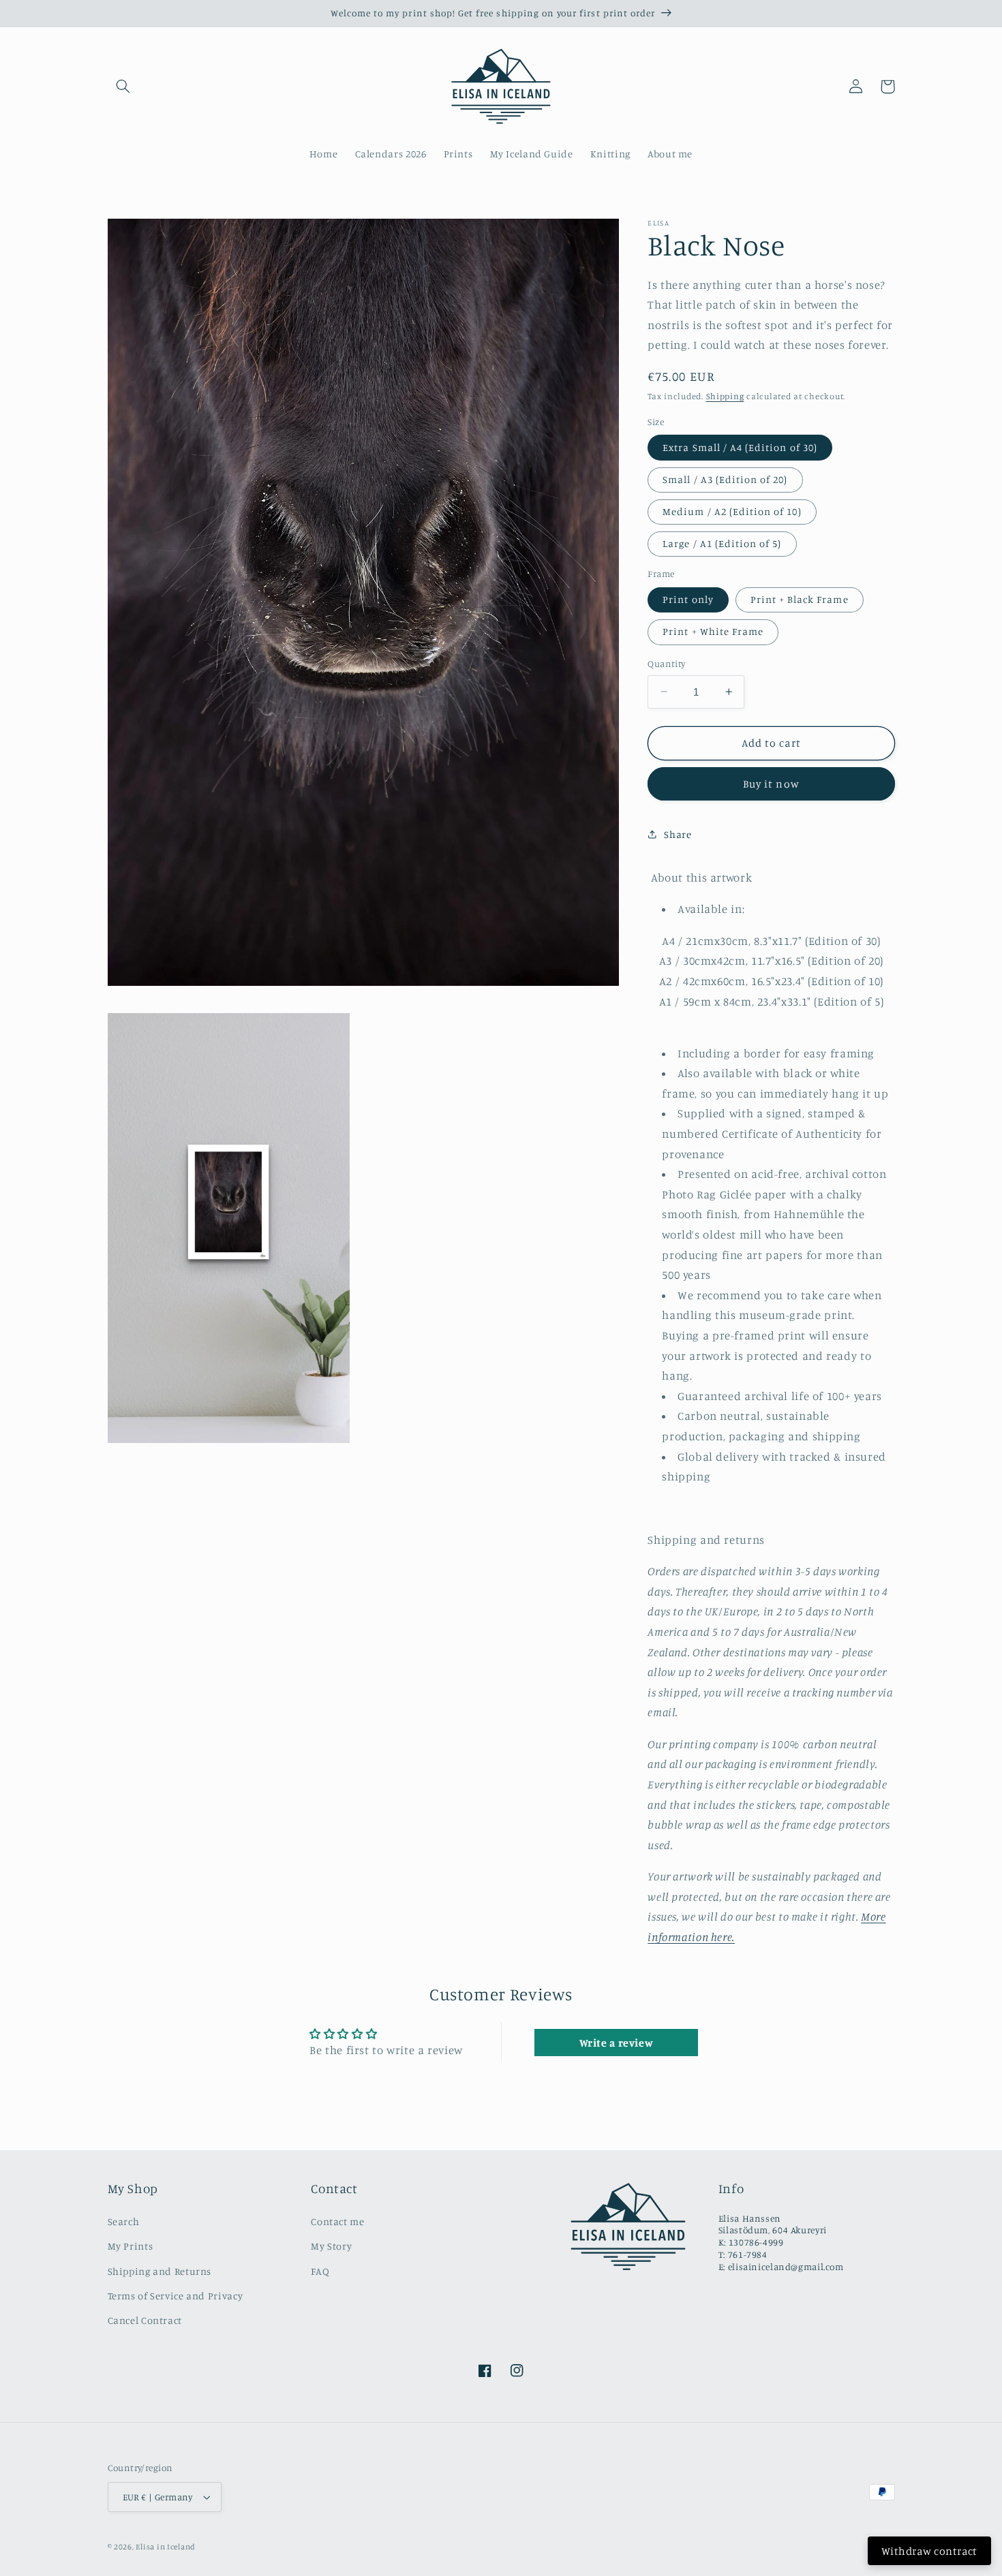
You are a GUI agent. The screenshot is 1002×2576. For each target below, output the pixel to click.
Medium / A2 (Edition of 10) (732, 511)
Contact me (337, 2221)
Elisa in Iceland (166, 2547)
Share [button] (678, 834)
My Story (331, 2246)
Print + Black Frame (800, 599)
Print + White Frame (713, 631)
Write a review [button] (617, 2043)
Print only (688, 599)
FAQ (320, 2271)
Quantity (666, 664)
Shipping (725, 396)
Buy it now (771, 784)
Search (124, 2221)
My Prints (131, 2246)
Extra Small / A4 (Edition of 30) (740, 447)
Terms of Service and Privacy (176, 2296)
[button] (123, 87)
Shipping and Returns (160, 2271)
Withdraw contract (929, 2551)
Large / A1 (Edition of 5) (722, 543)
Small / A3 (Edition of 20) (725, 479)
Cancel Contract (145, 2320)
